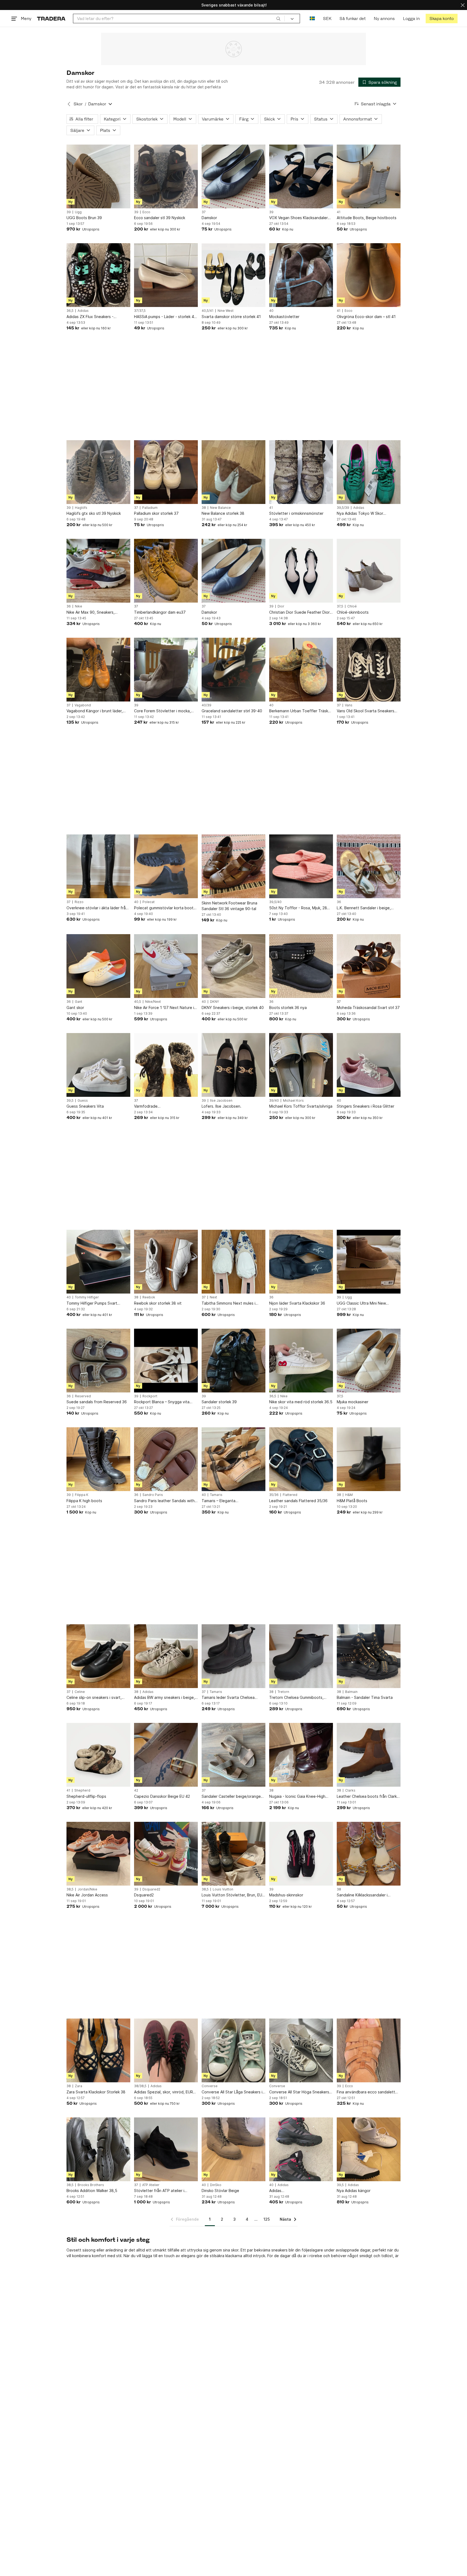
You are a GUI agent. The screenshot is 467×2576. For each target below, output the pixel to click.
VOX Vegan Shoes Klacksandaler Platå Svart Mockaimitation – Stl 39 (301, 218)
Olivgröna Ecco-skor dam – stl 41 (366, 317)
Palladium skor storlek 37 (156, 513)
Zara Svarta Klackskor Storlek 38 (96, 2092)
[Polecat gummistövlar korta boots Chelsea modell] (166, 866)
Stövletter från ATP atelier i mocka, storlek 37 (159, 2191)
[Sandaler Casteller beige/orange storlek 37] (234, 1755)
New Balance (220, 508)
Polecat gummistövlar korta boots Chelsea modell (165, 908)
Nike (79, 606)
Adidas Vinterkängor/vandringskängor (296, 2191)
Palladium (150, 508)
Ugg (78, 212)
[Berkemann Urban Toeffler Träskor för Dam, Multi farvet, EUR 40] (301, 670)
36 (69, 606)
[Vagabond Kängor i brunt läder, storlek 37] (98, 670)
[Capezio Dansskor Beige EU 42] (166, 1755)
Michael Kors (293, 1101)
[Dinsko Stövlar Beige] (234, 2149)
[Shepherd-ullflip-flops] (98, 1755)
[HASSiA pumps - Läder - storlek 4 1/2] (166, 275)
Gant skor (75, 1008)
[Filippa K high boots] (98, 1459)
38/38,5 (140, 2086)
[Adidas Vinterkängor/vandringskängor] (301, 2149)
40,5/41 (208, 311)
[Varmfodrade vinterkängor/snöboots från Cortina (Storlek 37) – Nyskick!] (166, 1065)
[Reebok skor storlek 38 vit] (166, 1262)
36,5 (70, 311)
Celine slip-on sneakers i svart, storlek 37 (94, 1698)
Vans (349, 705)
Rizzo (79, 902)
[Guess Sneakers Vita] (98, 1065)
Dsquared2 (151, 1889)
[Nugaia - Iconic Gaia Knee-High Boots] (301, 1755)
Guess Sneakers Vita (85, 1106)
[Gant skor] (98, 966)
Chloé (352, 606)
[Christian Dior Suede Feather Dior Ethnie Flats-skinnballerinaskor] (301, 571)
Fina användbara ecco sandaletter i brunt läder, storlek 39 (368, 2092)
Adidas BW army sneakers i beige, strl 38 (164, 1698)
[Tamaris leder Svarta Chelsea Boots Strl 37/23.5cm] (234, 1656)
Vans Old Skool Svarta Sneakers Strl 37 (366, 711)
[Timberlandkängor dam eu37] (166, 571)
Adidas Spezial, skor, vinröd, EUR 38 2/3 (164, 2092)
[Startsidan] (51, 19)
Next (213, 1297)
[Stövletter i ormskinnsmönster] (301, 472)
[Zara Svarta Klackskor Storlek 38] (98, 2050)
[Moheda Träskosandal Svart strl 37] (369, 966)
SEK (327, 19)
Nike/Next (153, 1002)
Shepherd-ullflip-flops (86, 1796)
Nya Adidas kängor (354, 2191)
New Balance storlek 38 (223, 513)
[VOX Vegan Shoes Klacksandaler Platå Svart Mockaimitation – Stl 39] (301, 176)
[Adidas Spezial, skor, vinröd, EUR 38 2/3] (166, 2050)
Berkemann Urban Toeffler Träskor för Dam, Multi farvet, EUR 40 (301, 711)
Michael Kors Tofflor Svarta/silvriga (301, 1106)
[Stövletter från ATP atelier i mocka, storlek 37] (166, 2149)
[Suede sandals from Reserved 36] (98, 1361)
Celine (80, 1692)
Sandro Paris (153, 1495)
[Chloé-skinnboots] (369, 571)
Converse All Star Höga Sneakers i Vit (300, 2092)
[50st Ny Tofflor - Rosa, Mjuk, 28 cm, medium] (301, 866)
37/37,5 (140, 311)
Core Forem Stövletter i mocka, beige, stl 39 (162, 711)
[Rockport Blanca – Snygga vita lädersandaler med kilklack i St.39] (166, 1361)
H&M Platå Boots (352, 1501)
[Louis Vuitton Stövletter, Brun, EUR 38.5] (234, 1854)
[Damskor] (234, 176)
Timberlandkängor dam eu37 (160, 612)
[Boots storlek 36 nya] (301, 966)
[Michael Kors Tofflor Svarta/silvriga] (301, 1065)
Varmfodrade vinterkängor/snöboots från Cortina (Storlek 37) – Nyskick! (161, 1106)
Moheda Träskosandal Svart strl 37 (368, 1008)
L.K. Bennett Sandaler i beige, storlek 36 (364, 908)
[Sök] (278, 18)
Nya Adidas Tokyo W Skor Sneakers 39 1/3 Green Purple (364, 514)
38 (204, 508)
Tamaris (216, 1495)
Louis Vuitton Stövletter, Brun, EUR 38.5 (233, 1895)
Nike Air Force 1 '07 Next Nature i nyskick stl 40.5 (164, 1008)
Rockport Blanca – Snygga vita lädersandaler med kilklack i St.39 (164, 1402)
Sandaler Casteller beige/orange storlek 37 (231, 1797)
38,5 (70, 1889)
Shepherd (82, 1790)
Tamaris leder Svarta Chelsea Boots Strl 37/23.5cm (228, 1698)
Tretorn (283, 1692)
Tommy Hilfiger (87, 1297)
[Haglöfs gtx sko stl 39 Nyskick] (98, 472)
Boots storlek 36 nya (288, 1008)
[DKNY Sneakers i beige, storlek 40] (234, 966)
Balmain (351, 1692)
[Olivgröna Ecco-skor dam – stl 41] (369, 275)
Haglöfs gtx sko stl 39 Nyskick (94, 513)
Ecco (146, 212)
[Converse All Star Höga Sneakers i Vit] (301, 2050)
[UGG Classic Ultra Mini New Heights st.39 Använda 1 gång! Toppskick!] (369, 1262)
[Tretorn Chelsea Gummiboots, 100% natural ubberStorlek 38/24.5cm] (301, 1656)
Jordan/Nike (87, 1889)
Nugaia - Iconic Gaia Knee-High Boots (297, 1797)
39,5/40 (275, 902)
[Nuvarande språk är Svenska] (312, 19)
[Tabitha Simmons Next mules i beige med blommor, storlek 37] (234, 1262)
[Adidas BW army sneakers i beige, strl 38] (166, 1656)
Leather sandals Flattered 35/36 (298, 1501)
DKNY (214, 1002)
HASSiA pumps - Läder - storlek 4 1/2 (164, 317)
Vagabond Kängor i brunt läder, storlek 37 (95, 711)
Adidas (83, 311)
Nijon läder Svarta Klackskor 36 (297, 1303)
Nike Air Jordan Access (87, 1895)
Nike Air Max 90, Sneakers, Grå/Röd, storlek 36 (91, 612)
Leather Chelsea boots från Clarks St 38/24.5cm (368, 1797)
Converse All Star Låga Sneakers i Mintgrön (232, 2092)
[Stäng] (463, 5)
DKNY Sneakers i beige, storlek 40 (233, 1008)
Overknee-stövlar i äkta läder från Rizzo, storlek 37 (97, 908)
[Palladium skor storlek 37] (166, 472)
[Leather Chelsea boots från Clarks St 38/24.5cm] (369, 1755)
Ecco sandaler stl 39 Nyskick (160, 218)
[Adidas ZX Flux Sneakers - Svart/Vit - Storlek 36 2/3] (98, 275)
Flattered (290, 1495)
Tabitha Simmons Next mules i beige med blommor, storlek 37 (230, 1303)
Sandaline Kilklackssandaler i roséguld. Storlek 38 (362, 1895)
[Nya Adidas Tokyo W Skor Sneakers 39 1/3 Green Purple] (369, 472)
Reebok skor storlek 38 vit (158, 1303)
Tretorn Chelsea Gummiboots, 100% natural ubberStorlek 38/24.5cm (296, 1698)
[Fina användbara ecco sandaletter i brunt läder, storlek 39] (369, 2050)
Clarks (350, 1790)
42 (136, 1790)
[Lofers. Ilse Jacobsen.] (234, 1065)
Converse (210, 2086)
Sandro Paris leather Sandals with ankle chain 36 (164, 1501)
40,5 (138, 1002)
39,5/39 (343, 508)
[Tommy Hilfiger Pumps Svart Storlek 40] (98, 1262)
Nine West (226, 311)
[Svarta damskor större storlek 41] (234, 275)
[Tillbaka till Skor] (69, 104)
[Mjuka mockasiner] (369, 1361)
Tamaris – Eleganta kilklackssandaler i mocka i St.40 (230, 1501)
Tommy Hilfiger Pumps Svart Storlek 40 (92, 1303)
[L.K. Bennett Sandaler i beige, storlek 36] (369, 866)
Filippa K (82, 1495)
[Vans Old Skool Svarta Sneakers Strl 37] (369, 670)
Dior (281, 606)
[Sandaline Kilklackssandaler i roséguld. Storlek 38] (369, 1854)
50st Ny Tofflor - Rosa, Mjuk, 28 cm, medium (298, 908)
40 (271, 311)
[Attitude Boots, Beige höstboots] (369, 176)
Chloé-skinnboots (353, 612)
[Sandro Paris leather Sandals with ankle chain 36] (166, 1459)
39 (69, 212)
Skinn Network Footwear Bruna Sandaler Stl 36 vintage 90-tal (229, 906)
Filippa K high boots (84, 1501)
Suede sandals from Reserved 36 (97, 1402)
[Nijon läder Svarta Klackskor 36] (301, 1262)
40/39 (206, 705)
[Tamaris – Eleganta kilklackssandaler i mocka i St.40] (234, 1459)
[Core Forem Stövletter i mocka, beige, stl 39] (166, 670)
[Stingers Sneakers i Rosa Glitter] (369, 1065)
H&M (349, 1495)
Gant (79, 1002)
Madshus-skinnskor (286, 1895)
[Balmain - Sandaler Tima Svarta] (369, 1656)
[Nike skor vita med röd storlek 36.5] (301, 1361)
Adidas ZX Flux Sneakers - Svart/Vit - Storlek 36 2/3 (90, 317)
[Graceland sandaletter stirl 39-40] (234, 670)
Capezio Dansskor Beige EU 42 (162, 1796)
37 (204, 212)
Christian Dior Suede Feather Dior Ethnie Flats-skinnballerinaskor (299, 612)
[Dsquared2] (166, 1854)
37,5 (340, 606)
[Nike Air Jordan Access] (98, 1854)
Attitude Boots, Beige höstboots (367, 218)
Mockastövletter (284, 317)
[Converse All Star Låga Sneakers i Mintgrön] (234, 2050)
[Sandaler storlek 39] (234, 1361)
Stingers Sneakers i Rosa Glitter (366, 1106)
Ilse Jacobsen (221, 1101)
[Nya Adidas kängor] (369, 2149)
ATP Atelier (151, 2185)
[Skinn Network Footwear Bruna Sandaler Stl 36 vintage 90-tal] (234, 866)
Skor (78, 104)
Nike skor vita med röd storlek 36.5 (301, 1402)
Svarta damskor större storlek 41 (231, 317)
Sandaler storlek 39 (219, 1402)
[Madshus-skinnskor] (301, 1854)
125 (267, 2219)
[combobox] (179, 19)
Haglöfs (81, 508)
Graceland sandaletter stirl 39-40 (232, 711)
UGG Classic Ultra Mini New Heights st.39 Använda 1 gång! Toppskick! (364, 1303)
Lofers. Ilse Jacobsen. (221, 1106)
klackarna (234, 2256)
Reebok (149, 1297)
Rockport (150, 1396)
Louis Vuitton (223, 1889)
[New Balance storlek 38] (234, 472)
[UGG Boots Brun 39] (98, 176)
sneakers (279, 2250)
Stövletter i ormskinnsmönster (296, 513)
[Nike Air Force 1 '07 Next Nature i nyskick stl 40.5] (166, 966)
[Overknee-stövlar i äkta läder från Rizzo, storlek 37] (98, 866)
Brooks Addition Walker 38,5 (92, 2191)
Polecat (149, 902)
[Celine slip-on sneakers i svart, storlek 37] (98, 1656)
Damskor (209, 218)
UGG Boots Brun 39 (84, 218)
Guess (83, 1101)
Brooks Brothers (91, 2185)
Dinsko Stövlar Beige (220, 2191)
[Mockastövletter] (301, 275)
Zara (79, 2086)
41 (339, 212)
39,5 (70, 1101)
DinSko (216, 2185)
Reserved (83, 1396)
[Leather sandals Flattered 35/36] (301, 1459)
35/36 (274, 1495)
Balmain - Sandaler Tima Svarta (365, 1697)
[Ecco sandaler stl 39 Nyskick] (166, 176)
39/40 (274, 1101)
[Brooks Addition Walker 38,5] (98, 2149)
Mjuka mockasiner (353, 1402)
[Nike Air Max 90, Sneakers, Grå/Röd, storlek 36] (98, 571)
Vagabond (83, 705)
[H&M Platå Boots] (369, 1459)
